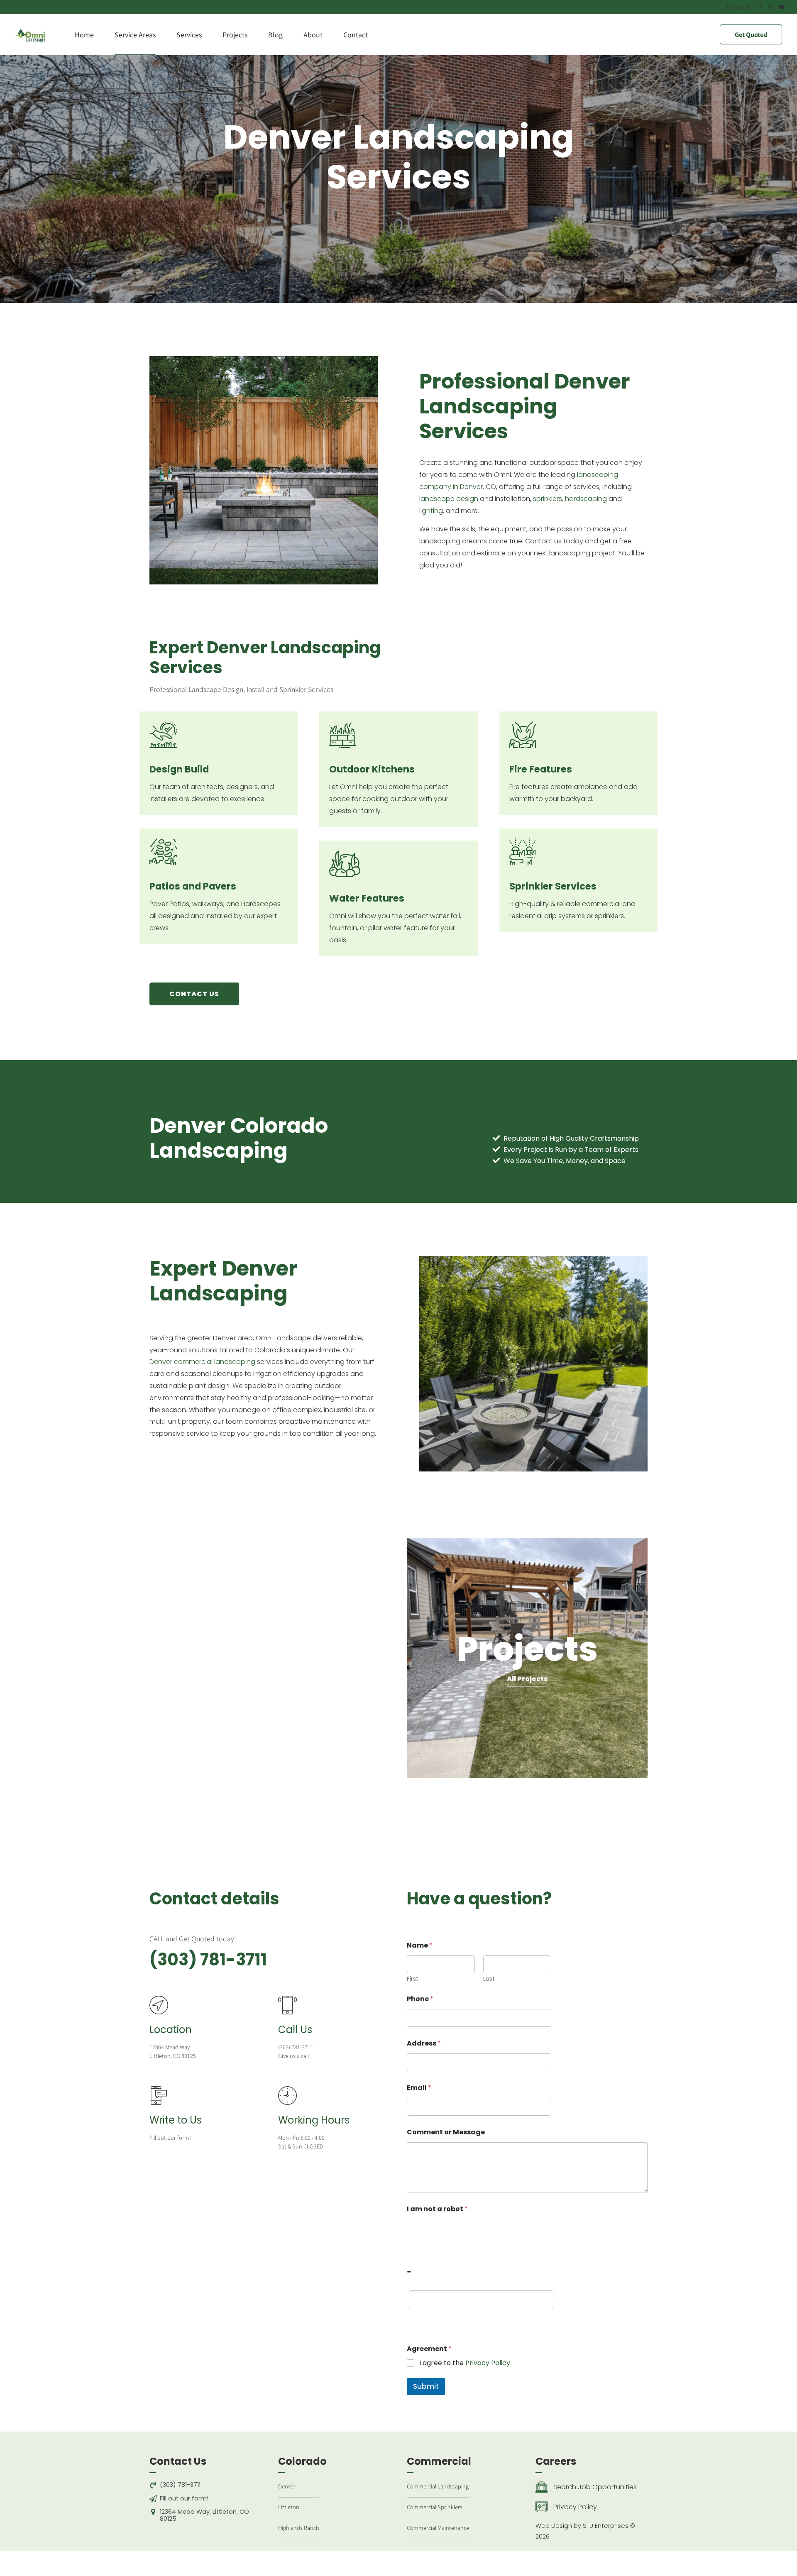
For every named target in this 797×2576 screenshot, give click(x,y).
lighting (431, 511)
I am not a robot (437, 2209)
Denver (287, 2486)
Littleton (289, 2507)
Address (424, 2043)
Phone (420, 1999)
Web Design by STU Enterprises (582, 2526)
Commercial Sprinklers (435, 2507)
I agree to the (465, 2363)
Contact (356, 34)
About (313, 34)
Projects (235, 34)
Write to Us (176, 2120)
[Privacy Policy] (542, 2507)
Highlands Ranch (299, 2528)
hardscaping (586, 499)
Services (189, 34)
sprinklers (548, 499)
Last (489, 1979)
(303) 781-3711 (208, 1960)
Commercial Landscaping (438, 2486)
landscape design (449, 499)
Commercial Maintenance (438, 2528)
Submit (426, 2386)
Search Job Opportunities (595, 2487)
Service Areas (135, 34)
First (413, 1979)
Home (84, 34)
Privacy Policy (488, 2363)
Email (419, 2088)
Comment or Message (446, 2132)
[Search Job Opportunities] (542, 2487)
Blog (275, 34)
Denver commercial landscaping (202, 1362)
